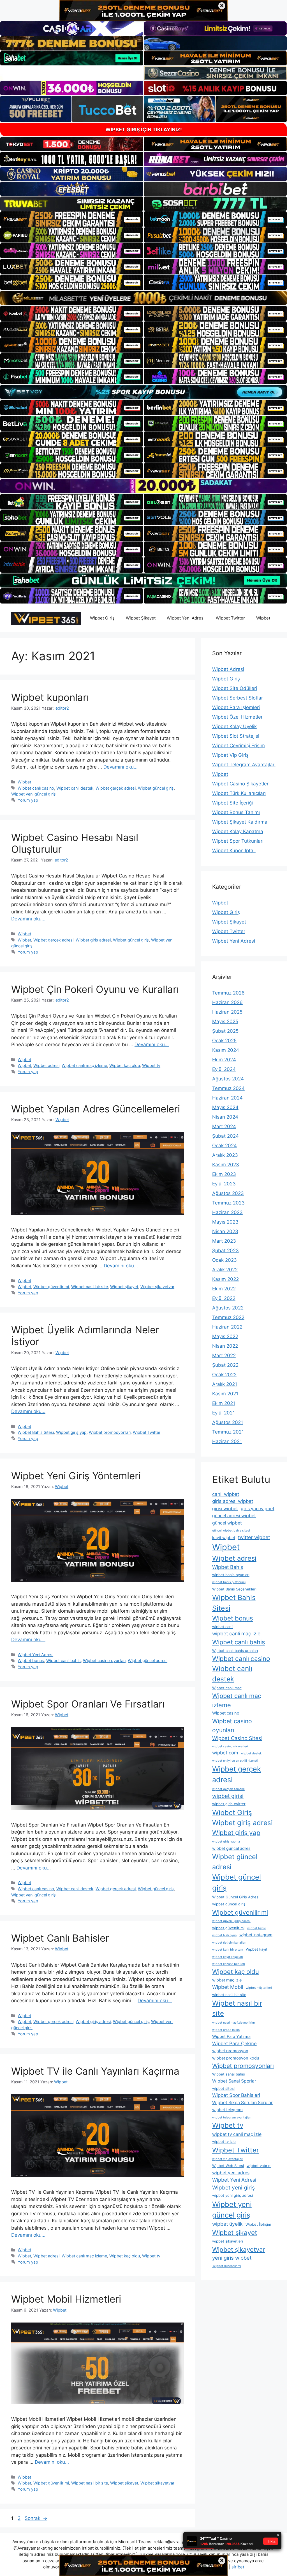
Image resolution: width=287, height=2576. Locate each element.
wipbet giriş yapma (226, 1842)
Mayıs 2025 (225, 1021)
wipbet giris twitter (229, 1804)
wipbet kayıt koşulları (228, 1957)
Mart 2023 (224, 1241)
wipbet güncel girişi (229, 1904)
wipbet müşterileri (259, 1988)
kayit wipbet (224, 1538)
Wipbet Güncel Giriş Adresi (236, 1897)
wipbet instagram (256, 1935)
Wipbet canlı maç (227, 1688)
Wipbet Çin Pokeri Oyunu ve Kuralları (95, 989)
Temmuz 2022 (228, 1317)
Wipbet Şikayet (141, 618)
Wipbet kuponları (50, 697)
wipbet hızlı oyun (224, 1935)
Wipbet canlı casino (36, 788)
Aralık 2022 (225, 1270)
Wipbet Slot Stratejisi (236, 736)
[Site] (72, 219)
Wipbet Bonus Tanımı (236, 812)
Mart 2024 (224, 1126)
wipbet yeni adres (231, 2173)
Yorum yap (28, 800)
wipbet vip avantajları (228, 2159)
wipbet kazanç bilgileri (229, 1964)
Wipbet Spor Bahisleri (236, 2095)
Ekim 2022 (224, 1289)
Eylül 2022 (224, 1298)
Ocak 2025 (224, 1041)
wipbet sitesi (223, 2088)
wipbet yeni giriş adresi (232, 2195)
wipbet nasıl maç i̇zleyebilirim (233, 2023)
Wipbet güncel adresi (148, 1660)
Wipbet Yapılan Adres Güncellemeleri (96, 1109)
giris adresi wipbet (233, 1501)
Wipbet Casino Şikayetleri (241, 784)
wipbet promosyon (230, 2051)
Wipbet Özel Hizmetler (237, 717)
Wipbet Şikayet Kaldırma (240, 822)
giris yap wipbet (258, 1509)
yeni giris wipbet (232, 2258)
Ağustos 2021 (228, 1422)
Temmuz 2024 (228, 1088)
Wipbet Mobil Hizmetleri (66, 2299)
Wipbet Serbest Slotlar (238, 698)
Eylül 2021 (224, 1413)
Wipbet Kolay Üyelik (234, 726)
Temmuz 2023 (228, 1203)
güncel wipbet (227, 1523)
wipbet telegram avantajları (232, 2117)
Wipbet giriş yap (71, 1432)
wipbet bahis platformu (229, 1582)
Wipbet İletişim (258, 2224)
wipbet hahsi (256, 1928)
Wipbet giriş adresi (93, 940)
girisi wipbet (225, 1509)
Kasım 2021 (225, 1394)
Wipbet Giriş (102, 618)
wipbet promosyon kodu (236, 2058)
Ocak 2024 (224, 1146)
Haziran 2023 (227, 1212)
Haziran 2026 (227, 1002)
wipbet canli (223, 1627)
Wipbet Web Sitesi (228, 2166)
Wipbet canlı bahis (63, 1660)
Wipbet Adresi (228, 669)
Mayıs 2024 (225, 1107)
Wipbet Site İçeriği (232, 803)
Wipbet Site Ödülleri (235, 688)
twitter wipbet (254, 1537)
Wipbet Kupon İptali (234, 851)
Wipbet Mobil (228, 1987)
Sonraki (36, 2518)
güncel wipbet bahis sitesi (231, 1531)
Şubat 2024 (225, 1136)
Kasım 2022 (225, 1279)
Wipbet (263, 618)
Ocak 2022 (224, 1375)
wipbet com (225, 1753)
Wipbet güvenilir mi (51, 1287)
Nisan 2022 (225, 1346)
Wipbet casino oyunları (104, 1660)
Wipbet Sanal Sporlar (234, 2081)
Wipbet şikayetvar (157, 1287)
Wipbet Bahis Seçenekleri (234, 1589)
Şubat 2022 (225, 1365)
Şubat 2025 (225, 1031)
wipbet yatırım (259, 2166)
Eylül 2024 (224, 1069)
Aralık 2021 (225, 1384)
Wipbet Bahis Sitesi (36, 1432)
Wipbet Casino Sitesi (237, 1738)
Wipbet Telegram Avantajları (244, 765)
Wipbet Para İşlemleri (236, 707)
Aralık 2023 (225, 1155)
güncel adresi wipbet (234, 1516)
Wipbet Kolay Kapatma (238, 831)
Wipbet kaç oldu (125, 1065)
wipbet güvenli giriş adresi (231, 1921)
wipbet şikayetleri (228, 2241)
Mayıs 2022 (225, 1336)
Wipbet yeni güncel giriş (33, 794)
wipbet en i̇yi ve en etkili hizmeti (235, 1761)
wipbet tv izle (224, 2141)
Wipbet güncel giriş (156, 788)
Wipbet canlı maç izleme (84, 1065)
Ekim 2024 (224, 1060)
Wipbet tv (151, 1065)
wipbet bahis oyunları (231, 1575)
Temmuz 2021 (228, 1432)
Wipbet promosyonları (110, 1432)
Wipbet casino (226, 1713)
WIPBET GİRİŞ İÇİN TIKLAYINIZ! (144, 130)
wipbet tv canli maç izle (237, 2134)
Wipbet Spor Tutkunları (238, 841)
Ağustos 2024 (228, 1079)
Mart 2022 (224, 1356)
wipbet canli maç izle (236, 1634)
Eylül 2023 (224, 1184)
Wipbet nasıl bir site (90, 1287)
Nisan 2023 (225, 1231)
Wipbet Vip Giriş (230, 755)
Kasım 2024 (226, 1050)
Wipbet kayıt (257, 1949)
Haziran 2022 (227, 1327)
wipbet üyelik (227, 2224)
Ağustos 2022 (228, 1308)
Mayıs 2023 (225, 1222)
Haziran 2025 (227, 1012)
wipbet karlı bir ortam (228, 1950)
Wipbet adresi (46, 1065)
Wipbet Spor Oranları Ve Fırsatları (88, 1704)
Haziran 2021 (227, 1441)
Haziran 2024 (227, 1098)
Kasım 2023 (226, 1165)
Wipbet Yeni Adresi (186, 618)
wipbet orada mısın (226, 2030)
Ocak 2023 (224, 1260)
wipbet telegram (227, 2110)
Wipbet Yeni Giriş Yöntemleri (76, 1476)
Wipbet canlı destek (75, 788)
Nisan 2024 (225, 1117)
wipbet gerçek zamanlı (228, 1789)
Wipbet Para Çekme (234, 2044)
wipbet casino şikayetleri (230, 1746)
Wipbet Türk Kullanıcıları (239, 793)
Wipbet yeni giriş (233, 2188)
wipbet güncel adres (231, 1848)
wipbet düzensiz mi (227, 2266)
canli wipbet (226, 1494)
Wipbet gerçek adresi (116, 788)
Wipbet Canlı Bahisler (60, 1938)
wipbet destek (251, 1753)
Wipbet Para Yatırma (231, 2036)
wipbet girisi (228, 1796)
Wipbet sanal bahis (229, 2074)
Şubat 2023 (225, 1251)
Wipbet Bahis (228, 1567)
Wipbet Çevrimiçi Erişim (239, 746)
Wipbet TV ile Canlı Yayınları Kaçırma (95, 2071)
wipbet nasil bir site (229, 1995)
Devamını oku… (121, 767)
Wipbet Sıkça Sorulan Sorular (242, 2103)
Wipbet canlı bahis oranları (235, 1651)
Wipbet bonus (31, 1660)
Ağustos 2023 (228, 1193)
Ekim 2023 (224, 1174)
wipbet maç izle (227, 1980)
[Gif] (143, 298)
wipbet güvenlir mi (228, 1928)
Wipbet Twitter (230, 618)
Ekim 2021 (224, 1403)
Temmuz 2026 (228, 993)
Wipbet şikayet (124, 1287)
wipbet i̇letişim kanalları (229, 1943)
